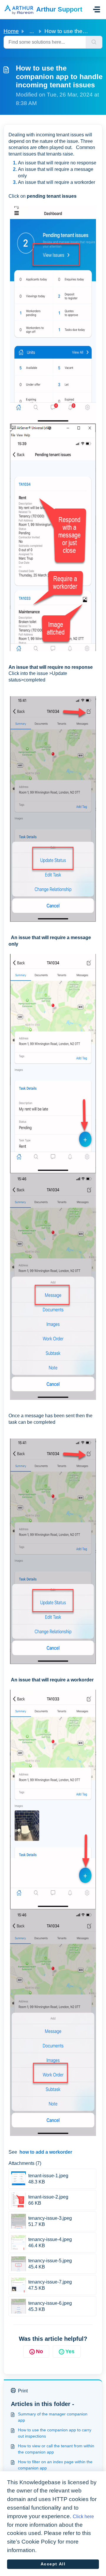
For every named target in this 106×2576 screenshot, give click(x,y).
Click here (83, 2517)
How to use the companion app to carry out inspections (55, 2433)
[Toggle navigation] (97, 9)
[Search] (94, 42)
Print (23, 2391)
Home (11, 31)
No (39, 2351)
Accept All (53, 2564)
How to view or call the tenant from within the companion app (56, 2449)
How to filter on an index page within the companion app (55, 2465)
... (32, 31)
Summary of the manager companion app (53, 2417)
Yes (70, 2351)
